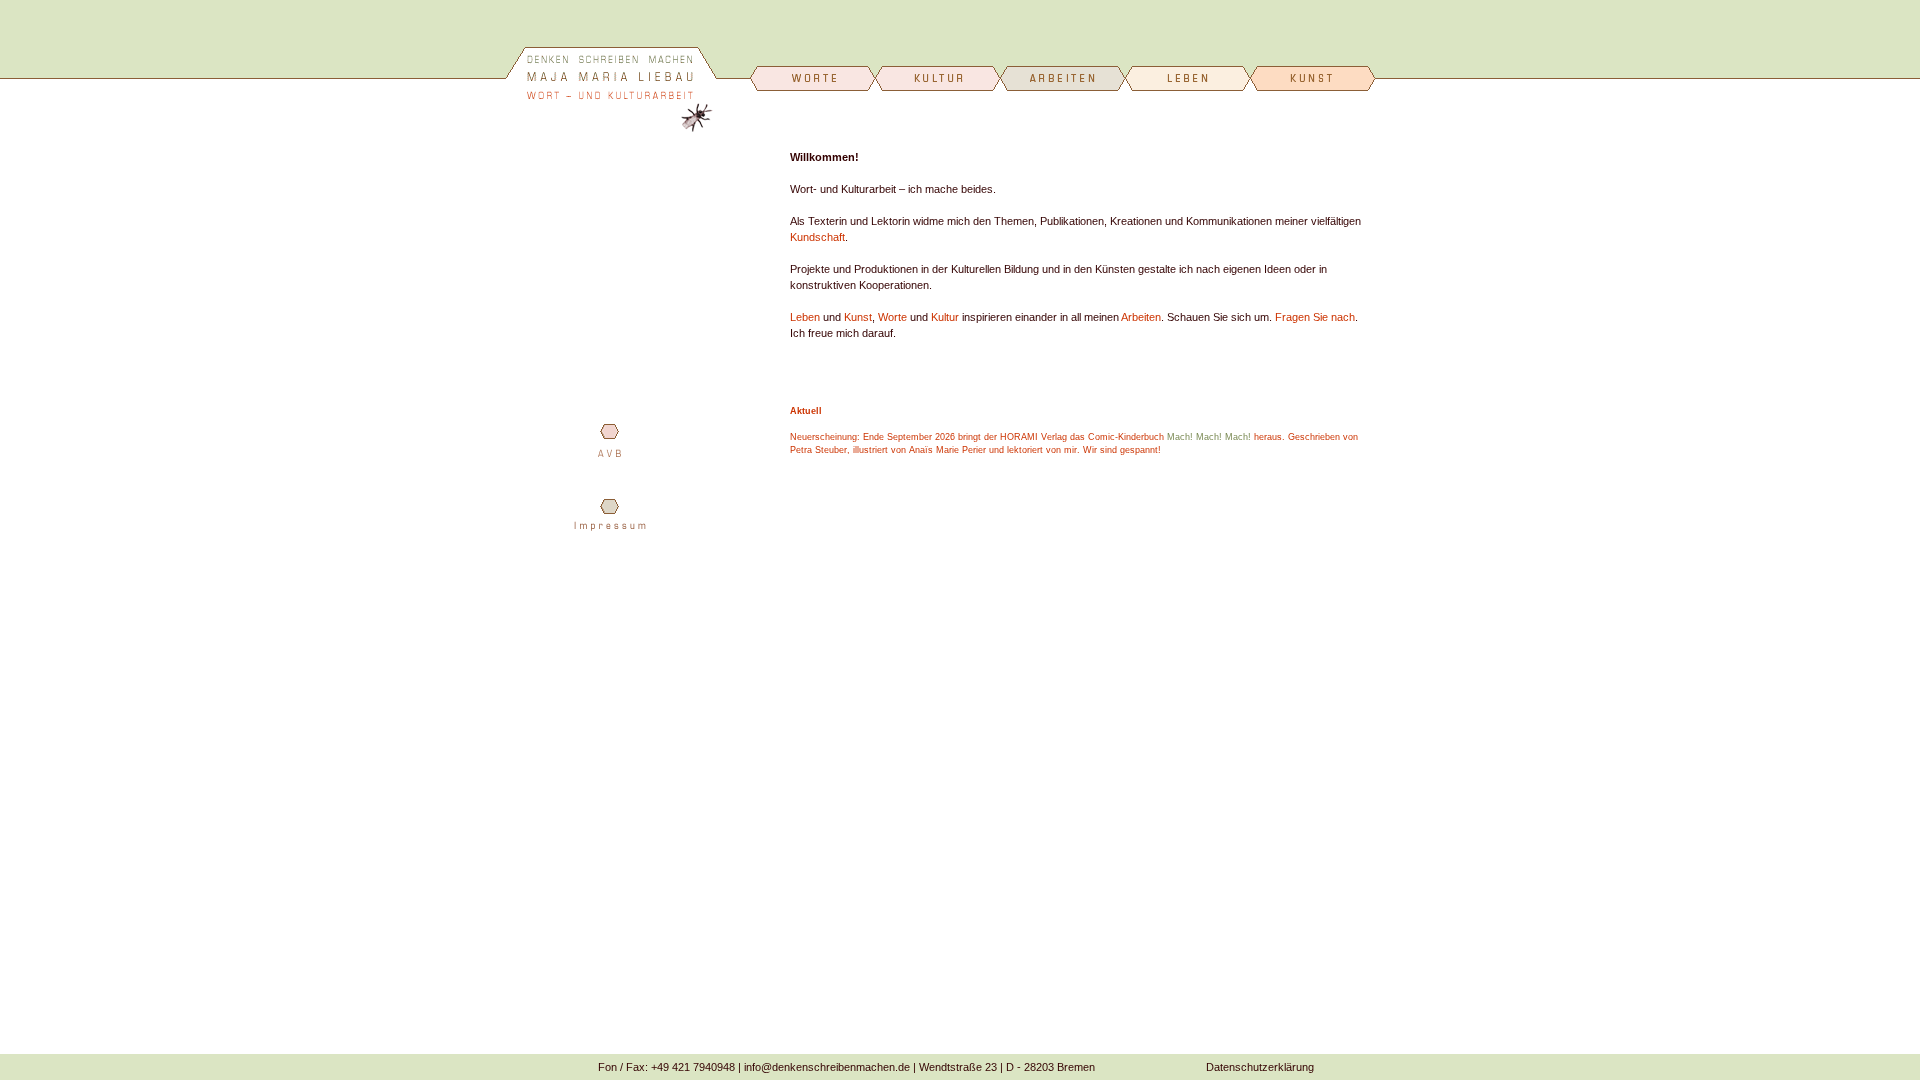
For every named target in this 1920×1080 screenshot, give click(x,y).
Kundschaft (817, 237)
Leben (805, 317)
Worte (892, 317)
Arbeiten (1141, 317)
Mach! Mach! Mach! (1209, 437)
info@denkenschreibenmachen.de (827, 1067)
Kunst (858, 317)
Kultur (945, 317)
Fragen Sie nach (1315, 317)
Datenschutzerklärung (1260, 1067)
